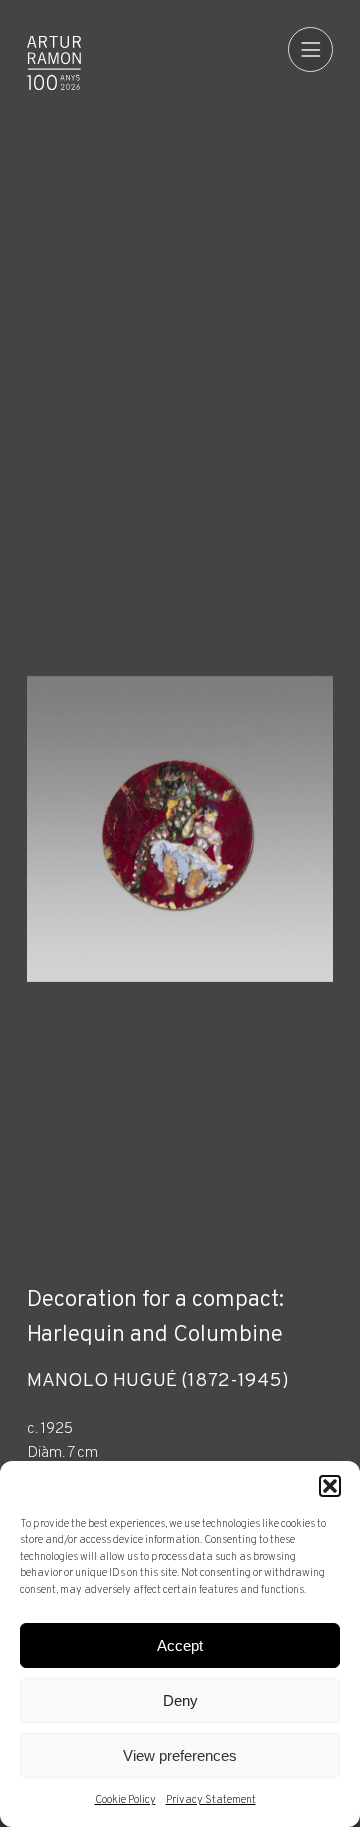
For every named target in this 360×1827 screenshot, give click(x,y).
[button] (330, 1486)
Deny (180, 1700)
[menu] (310, 49)
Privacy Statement (211, 1800)
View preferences (180, 1755)
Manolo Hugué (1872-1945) (158, 1381)
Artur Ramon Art (54, 63)
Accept (180, 1645)
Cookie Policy (125, 1800)
